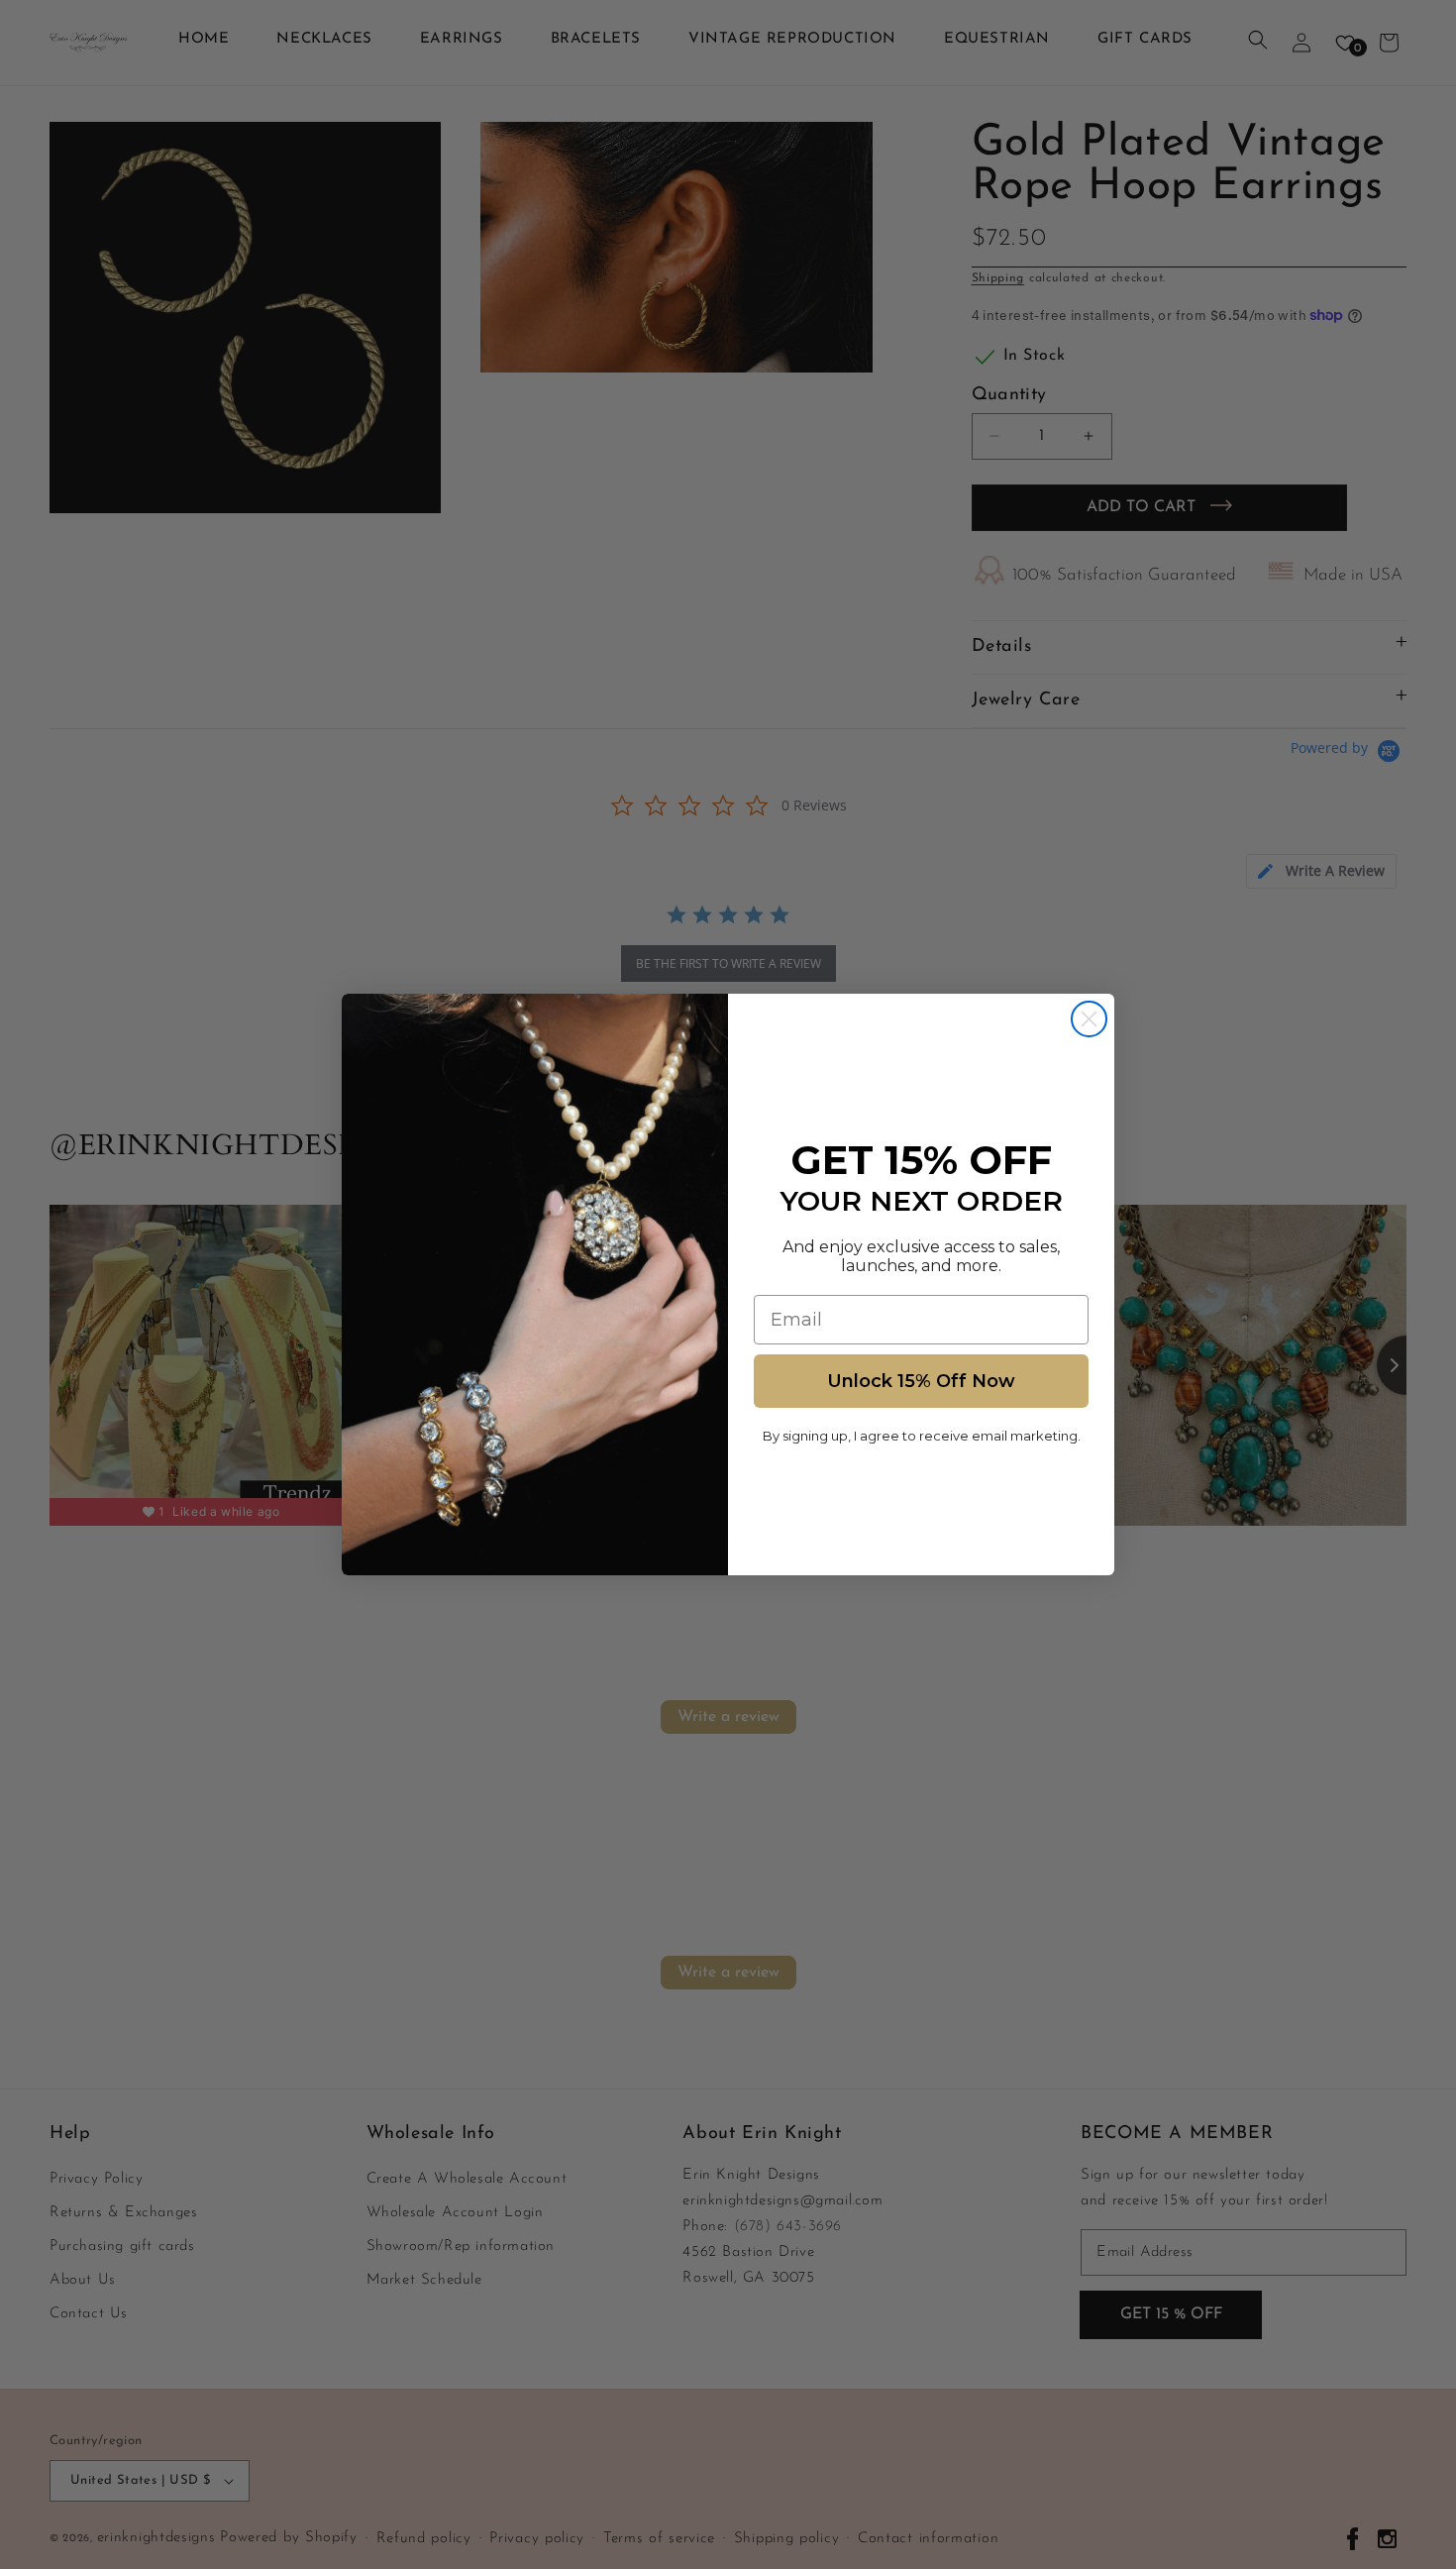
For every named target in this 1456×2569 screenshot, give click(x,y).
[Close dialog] (1089, 1019)
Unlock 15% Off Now (921, 1381)
